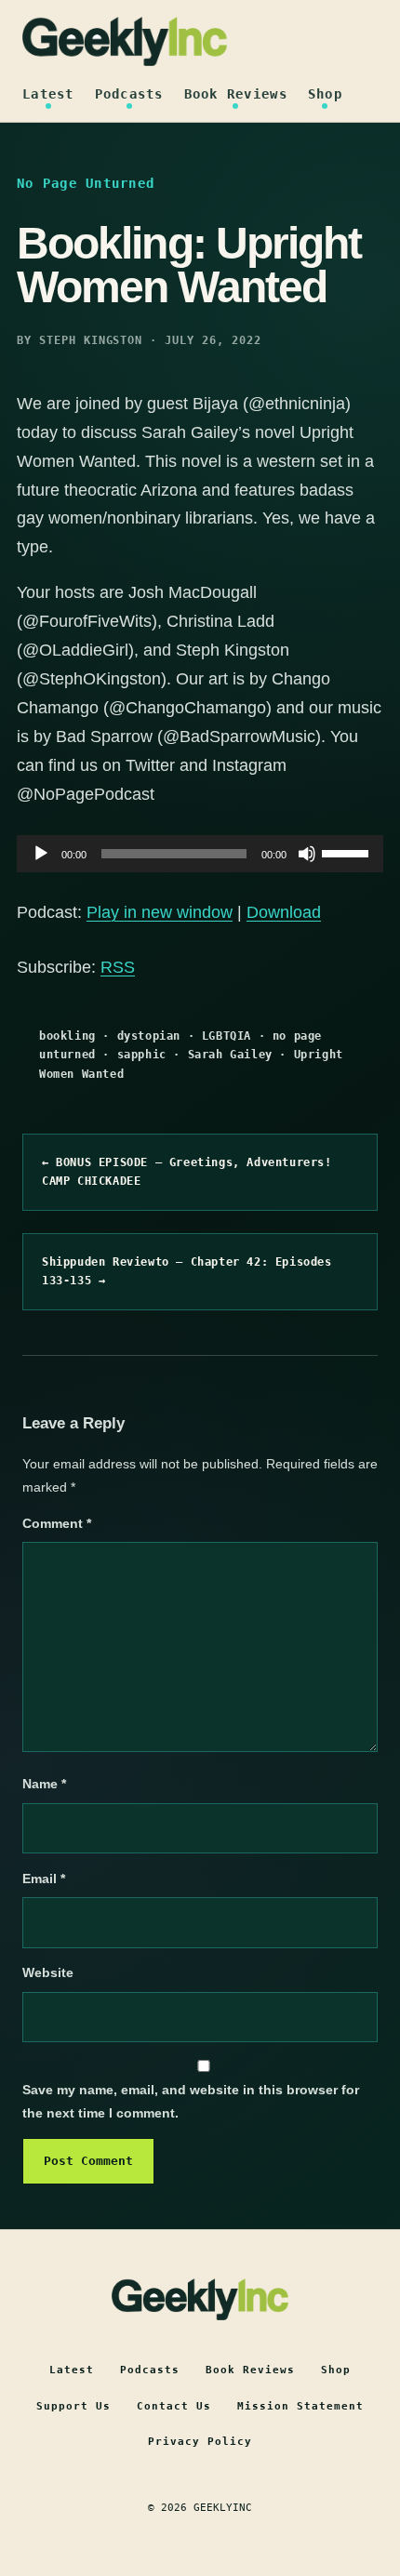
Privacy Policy (200, 2442)
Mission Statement (300, 2406)
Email (44, 1879)
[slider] (348, 852)
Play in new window (160, 912)
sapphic (142, 1055)
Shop (325, 94)
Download (284, 912)
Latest (48, 94)
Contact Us (174, 2406)
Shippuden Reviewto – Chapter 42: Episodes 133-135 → (187, 1271)
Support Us (73, 2406)
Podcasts (129, 94)
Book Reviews (236, 94)
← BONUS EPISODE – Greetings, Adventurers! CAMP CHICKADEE (187, 1172)
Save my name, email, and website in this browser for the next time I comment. (191, 2101)
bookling (67, 1036)
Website (48, 1972)
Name (44, 1784)
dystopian (149, 1036)
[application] (200, 854)
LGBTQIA (227, 1036)
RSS (118, 967)
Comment (57, 1523)
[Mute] (307, 854)
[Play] (41, 854)
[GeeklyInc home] (125, 41)
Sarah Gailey (230, 1055)
